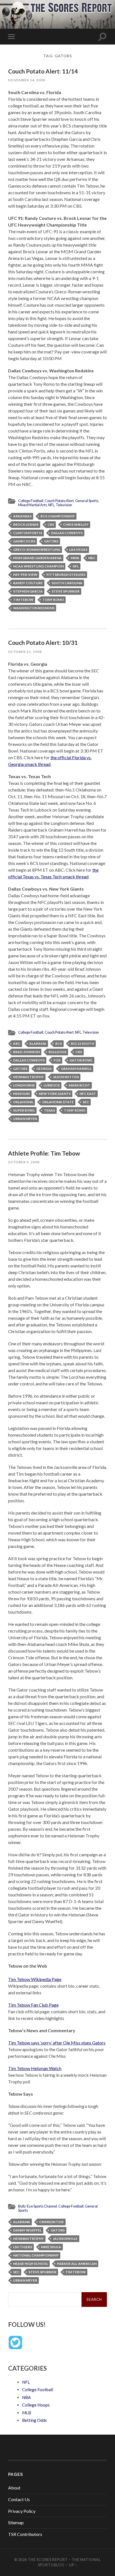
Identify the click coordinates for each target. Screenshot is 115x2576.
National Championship (36, 2255)
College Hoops (36, 2405)
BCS (59, 1044)
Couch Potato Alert (59, 501)
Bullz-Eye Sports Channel (38, 2206)
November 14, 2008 (27, 80)
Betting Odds (34, 2420)
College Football (31, 501)
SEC (86, 1102)
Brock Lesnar (26, 524)
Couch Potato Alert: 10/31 (43, 642)
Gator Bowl (81, 1060)
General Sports (87, 501)
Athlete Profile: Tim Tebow (44, 1153)
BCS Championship (58, 516)
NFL (51, 505)
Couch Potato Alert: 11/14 (43, 71)
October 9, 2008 (24, 1162)
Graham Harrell (76, 1069)
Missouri (21, 1094)
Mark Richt (79, 1085)
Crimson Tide (51, 2222)
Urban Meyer (25, 1119)
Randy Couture (28, 583)
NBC (92, 558)
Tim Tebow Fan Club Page (33, 2005)
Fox (57, 1060)
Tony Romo (53, 600)
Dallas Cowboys (67, 533)
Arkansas (22, 516)
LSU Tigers (23, 2247)
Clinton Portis (28, 533)
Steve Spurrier (66, 591)
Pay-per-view (25, 575)
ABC (17, 1044)
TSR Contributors (25, 2534)
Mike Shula (51, 2247)
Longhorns (24, 1085)
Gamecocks (24, 541)
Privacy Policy (22, 2511)
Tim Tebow (23, 600)
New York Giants (55, 1094)
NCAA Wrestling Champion (38, 566)
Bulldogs (57, 1052)
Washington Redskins (34, 608)
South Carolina (67, 583)
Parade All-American (77, 2264)
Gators (51, 541)
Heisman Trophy (28, 1077)
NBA (26, 2397)
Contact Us (19, 2499)
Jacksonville (65, 2239)
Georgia (44, 1069)
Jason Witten (66, 1077)
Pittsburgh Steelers (66, 575)
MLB (27, 2413)
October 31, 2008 (25, 652)
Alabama (38, 1044)
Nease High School (31, 2264)
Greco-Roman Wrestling (37, 550)
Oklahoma (23, 1102)
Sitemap (16, 2522)
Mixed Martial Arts (33, 505)
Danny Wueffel (27, 2230)
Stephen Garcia (28, 591)
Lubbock (52, 1085)
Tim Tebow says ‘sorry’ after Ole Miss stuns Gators (57, 2043)
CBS (51, 524)
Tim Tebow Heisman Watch (35, 2068)
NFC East (88, 1094)
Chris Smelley (76, 524)
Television (64, 505)
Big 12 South (82, 1044)
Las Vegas (78, 550)
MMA (75, 558)
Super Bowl (24, 1110)
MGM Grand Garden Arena (37, 558)
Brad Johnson (26, 1052)
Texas (49, 1110)
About (14, 2488)
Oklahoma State (58, 1102)
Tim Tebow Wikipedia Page (35, 1979)
